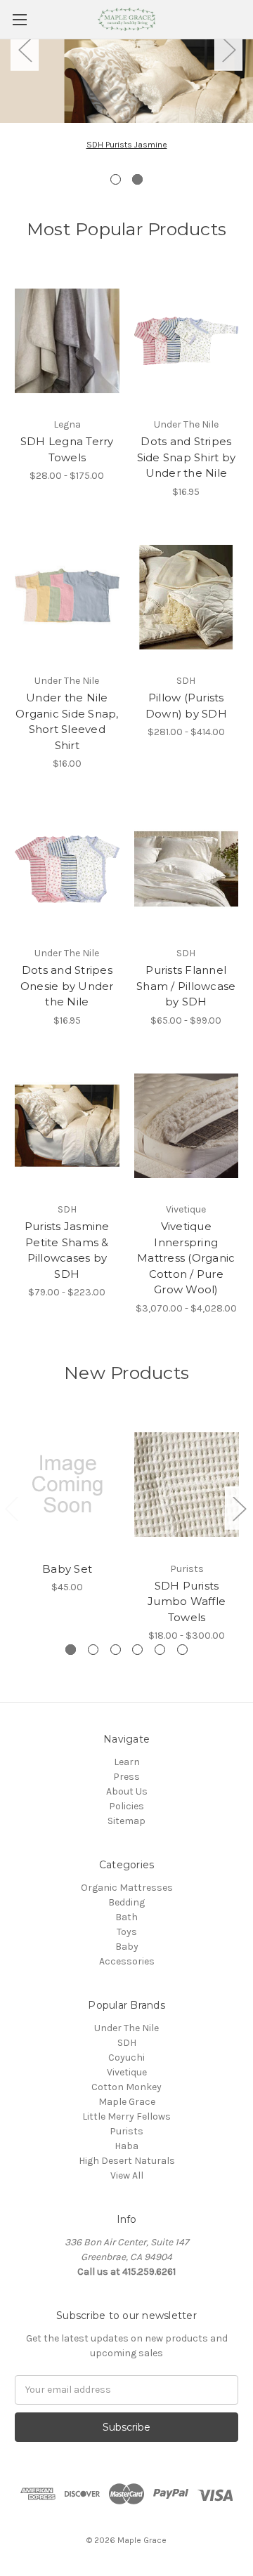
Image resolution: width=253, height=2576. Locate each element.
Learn (127, 1762)
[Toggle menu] (19, 19)
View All (127, 2175)
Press (126, 1777)
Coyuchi (126, 2058)
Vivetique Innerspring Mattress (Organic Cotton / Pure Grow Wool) (186, 1258)
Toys (127, 1932)
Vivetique (127, 2072)
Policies (126, 1806)
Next (228, 49)
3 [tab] (116, 1650)
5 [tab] (160, 1650)
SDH (127, 2043)
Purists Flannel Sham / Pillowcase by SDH (186, 986)
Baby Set (67, 1569)
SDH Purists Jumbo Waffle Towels (187, 1601)
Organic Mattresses (127, 1888)
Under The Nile (126, 2028)
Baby (127, 1947)
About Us (127, 1791)
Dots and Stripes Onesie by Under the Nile (67, 986)
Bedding (126, 1902)
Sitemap (126, 1821)
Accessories (127, 1961)
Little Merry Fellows (126, 2116)
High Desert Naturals (127, 2161)
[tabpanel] (126, 117)
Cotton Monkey (126, 2087)
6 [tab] (182, 1650)
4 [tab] (137, 1650)
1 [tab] (116, 179)
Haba (126, 2146)
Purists (126, 2131)
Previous (25, 49)
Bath (126, 1917)
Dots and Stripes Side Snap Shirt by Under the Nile (187, 457)
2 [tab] (137, 179)
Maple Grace (127, 2102)
